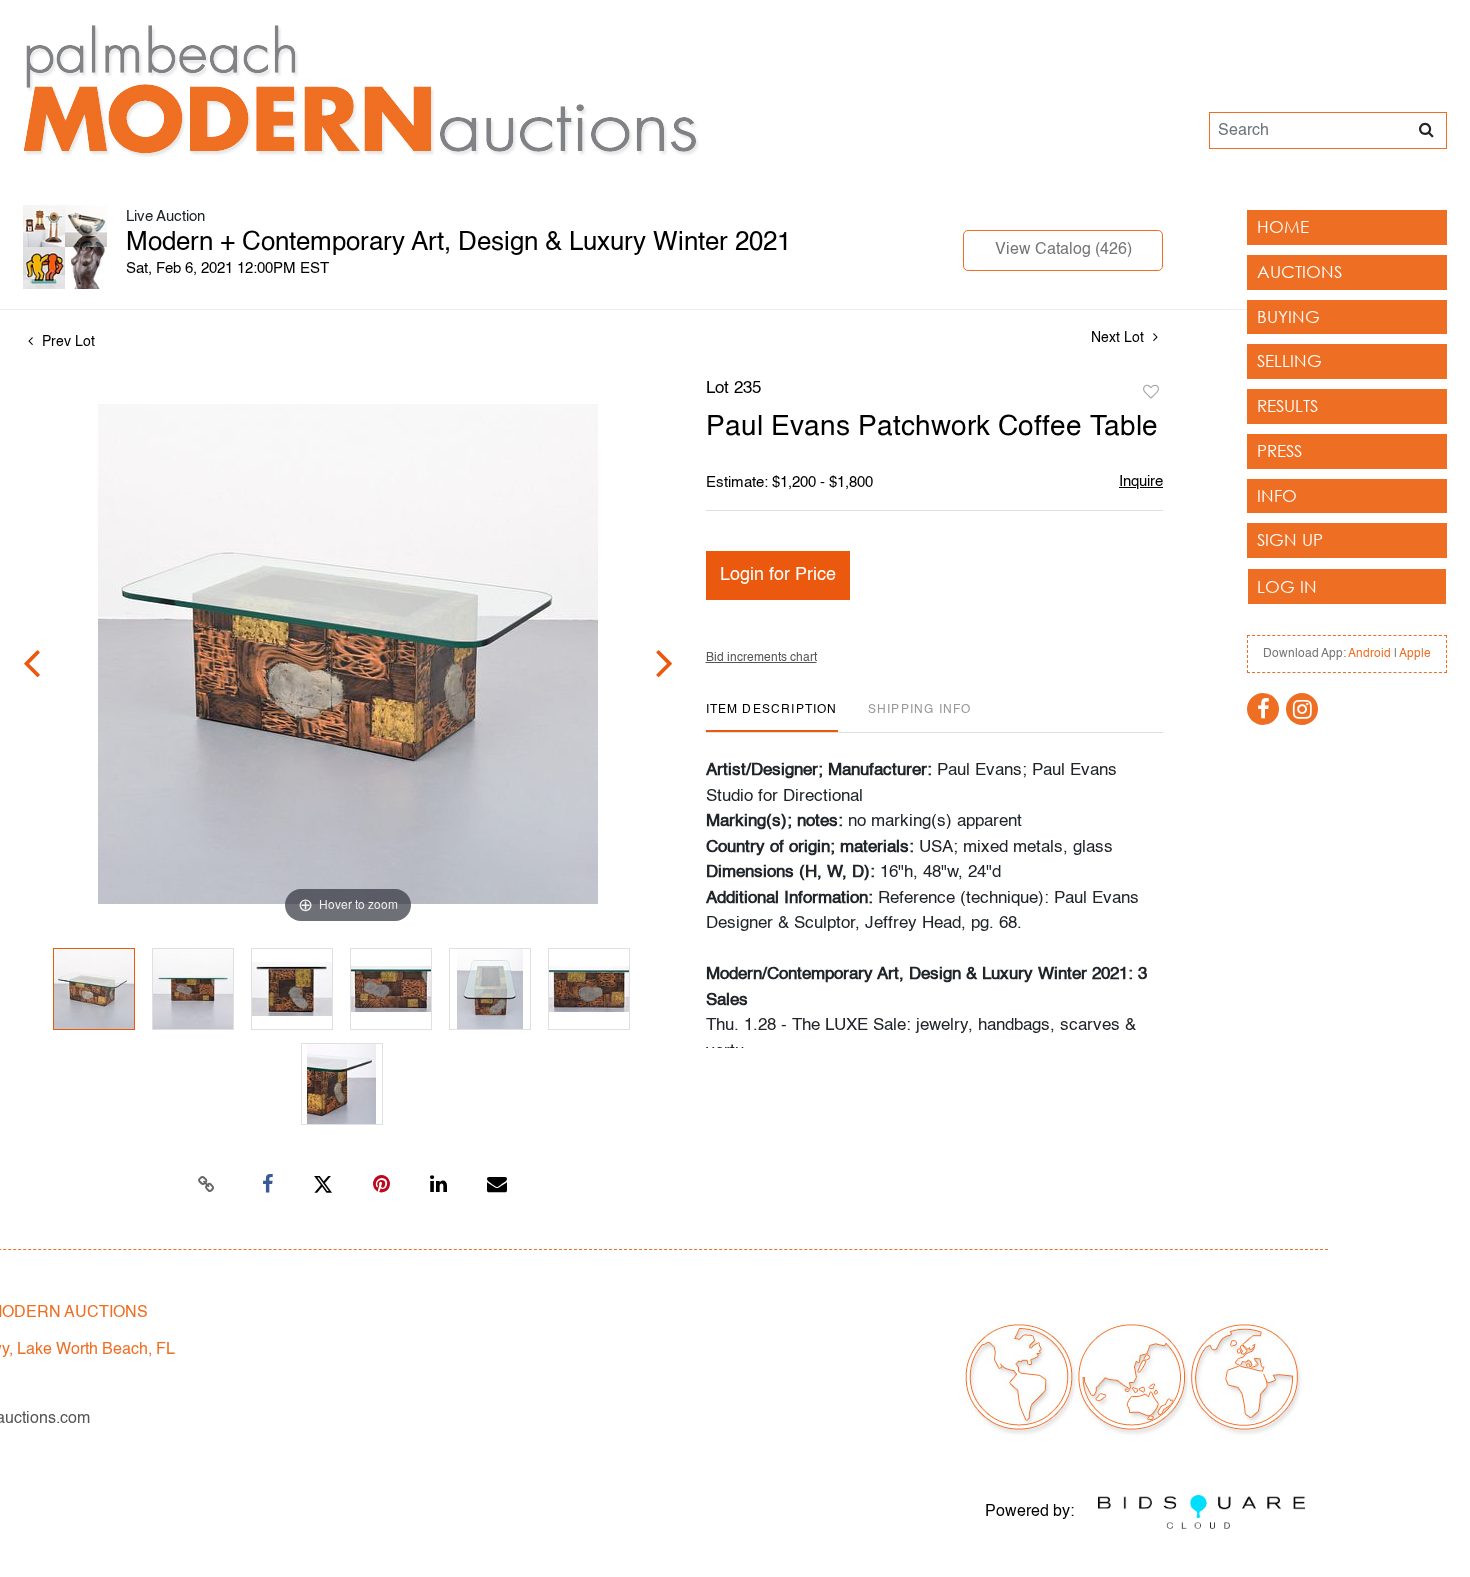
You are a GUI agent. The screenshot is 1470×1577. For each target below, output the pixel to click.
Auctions (1299, 271)
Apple (1415, 654)
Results (1287, 405)
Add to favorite (1151, 393)
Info (1277, 495)
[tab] (772, 717)
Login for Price (778, 575)
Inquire (1141, 481)
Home (1283, 226)
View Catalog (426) (1063, 250)
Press (1279, 450)
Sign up (1290, 539)
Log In (1287, 586)
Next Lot (1119, 338)
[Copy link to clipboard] (207, 1185)
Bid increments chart (761, 658)
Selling (1289, 360)
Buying (1288, 316)
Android (1369, 654)
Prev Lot (66, 342)
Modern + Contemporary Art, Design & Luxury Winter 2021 (458, 243)
